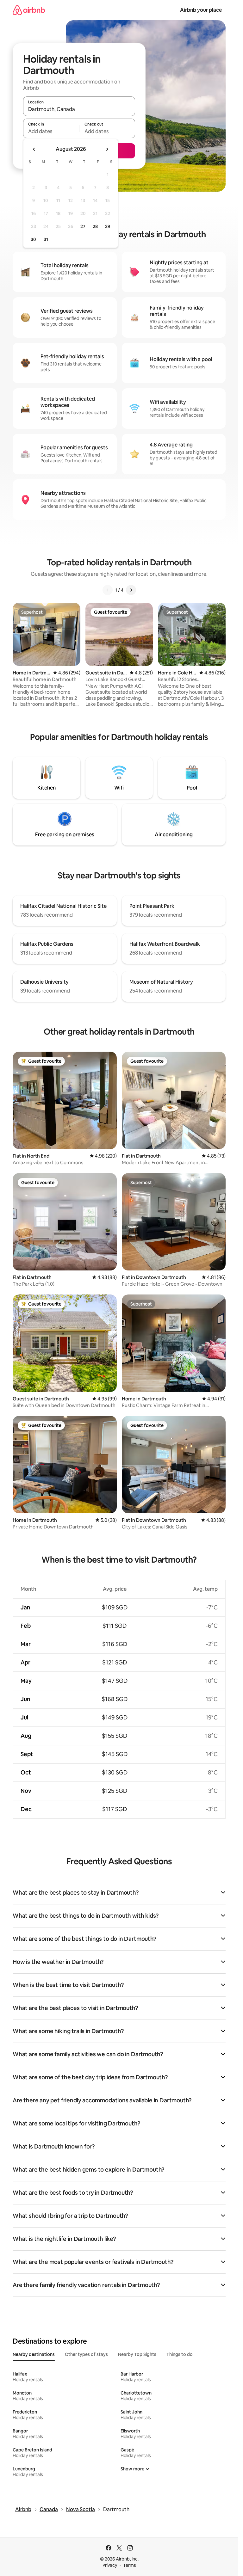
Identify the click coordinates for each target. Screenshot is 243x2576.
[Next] (131, 590)
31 (46, 239)
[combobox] (79, 109)
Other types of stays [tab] (86, 2354)
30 (33, 239)
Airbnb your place (201, 10)
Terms (130, 2565)
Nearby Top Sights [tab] (137, 2354)
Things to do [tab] (180, 2354)
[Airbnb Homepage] (29, 10)
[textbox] (51, 131)
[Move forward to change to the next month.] (107, 149)
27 (83, 226)
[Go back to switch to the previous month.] (34, 149)
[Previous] (108, 590)
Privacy (110, 2565)
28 (95, 226)
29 (108, 226)
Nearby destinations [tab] (34, 2354)
